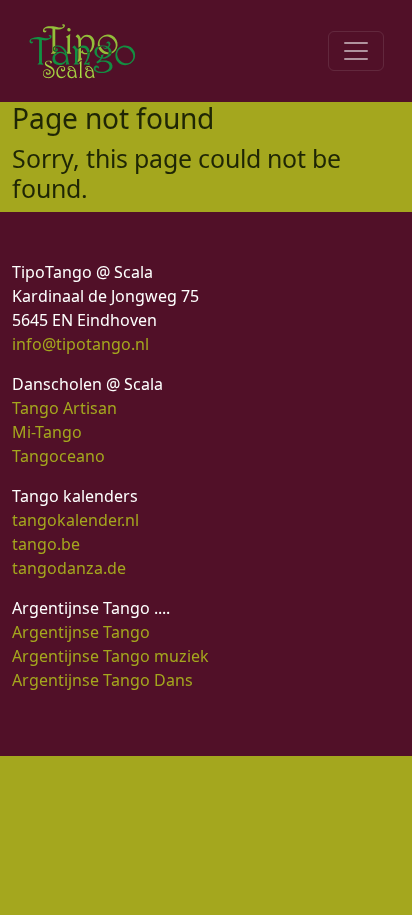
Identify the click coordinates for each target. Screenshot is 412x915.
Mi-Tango (47, 432)
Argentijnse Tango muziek (110, 656)
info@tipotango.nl (80, 344)
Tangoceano (58, 456)
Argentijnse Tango (81, 632)
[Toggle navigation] (356, 51)
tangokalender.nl (75, 520)
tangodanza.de (69, 568)
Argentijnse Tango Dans (102, 680)
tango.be (46, 544)
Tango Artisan (64, 408)
